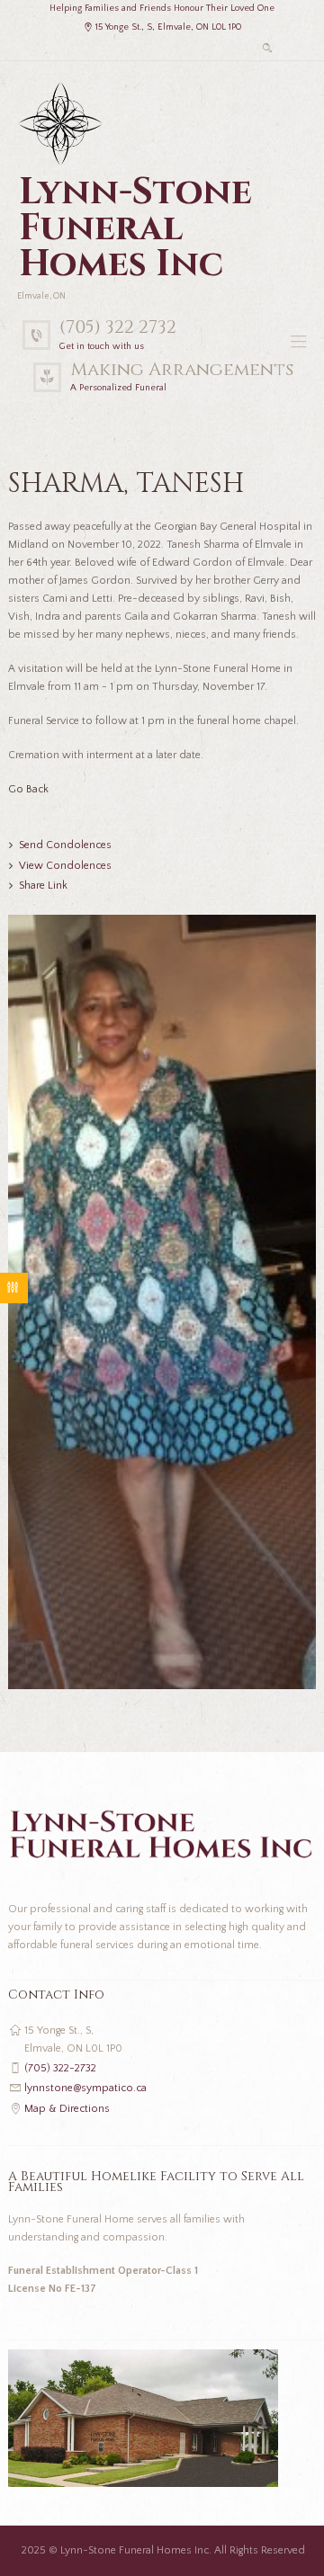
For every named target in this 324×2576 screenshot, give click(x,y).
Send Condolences (65, 845)
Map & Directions (67, 2109)
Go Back (28, 789)
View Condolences (65, 866)
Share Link (43, 885)
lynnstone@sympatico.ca (85, 2088)
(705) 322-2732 (60, 2068)
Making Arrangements (182, 369)
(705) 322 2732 (118, 327)
